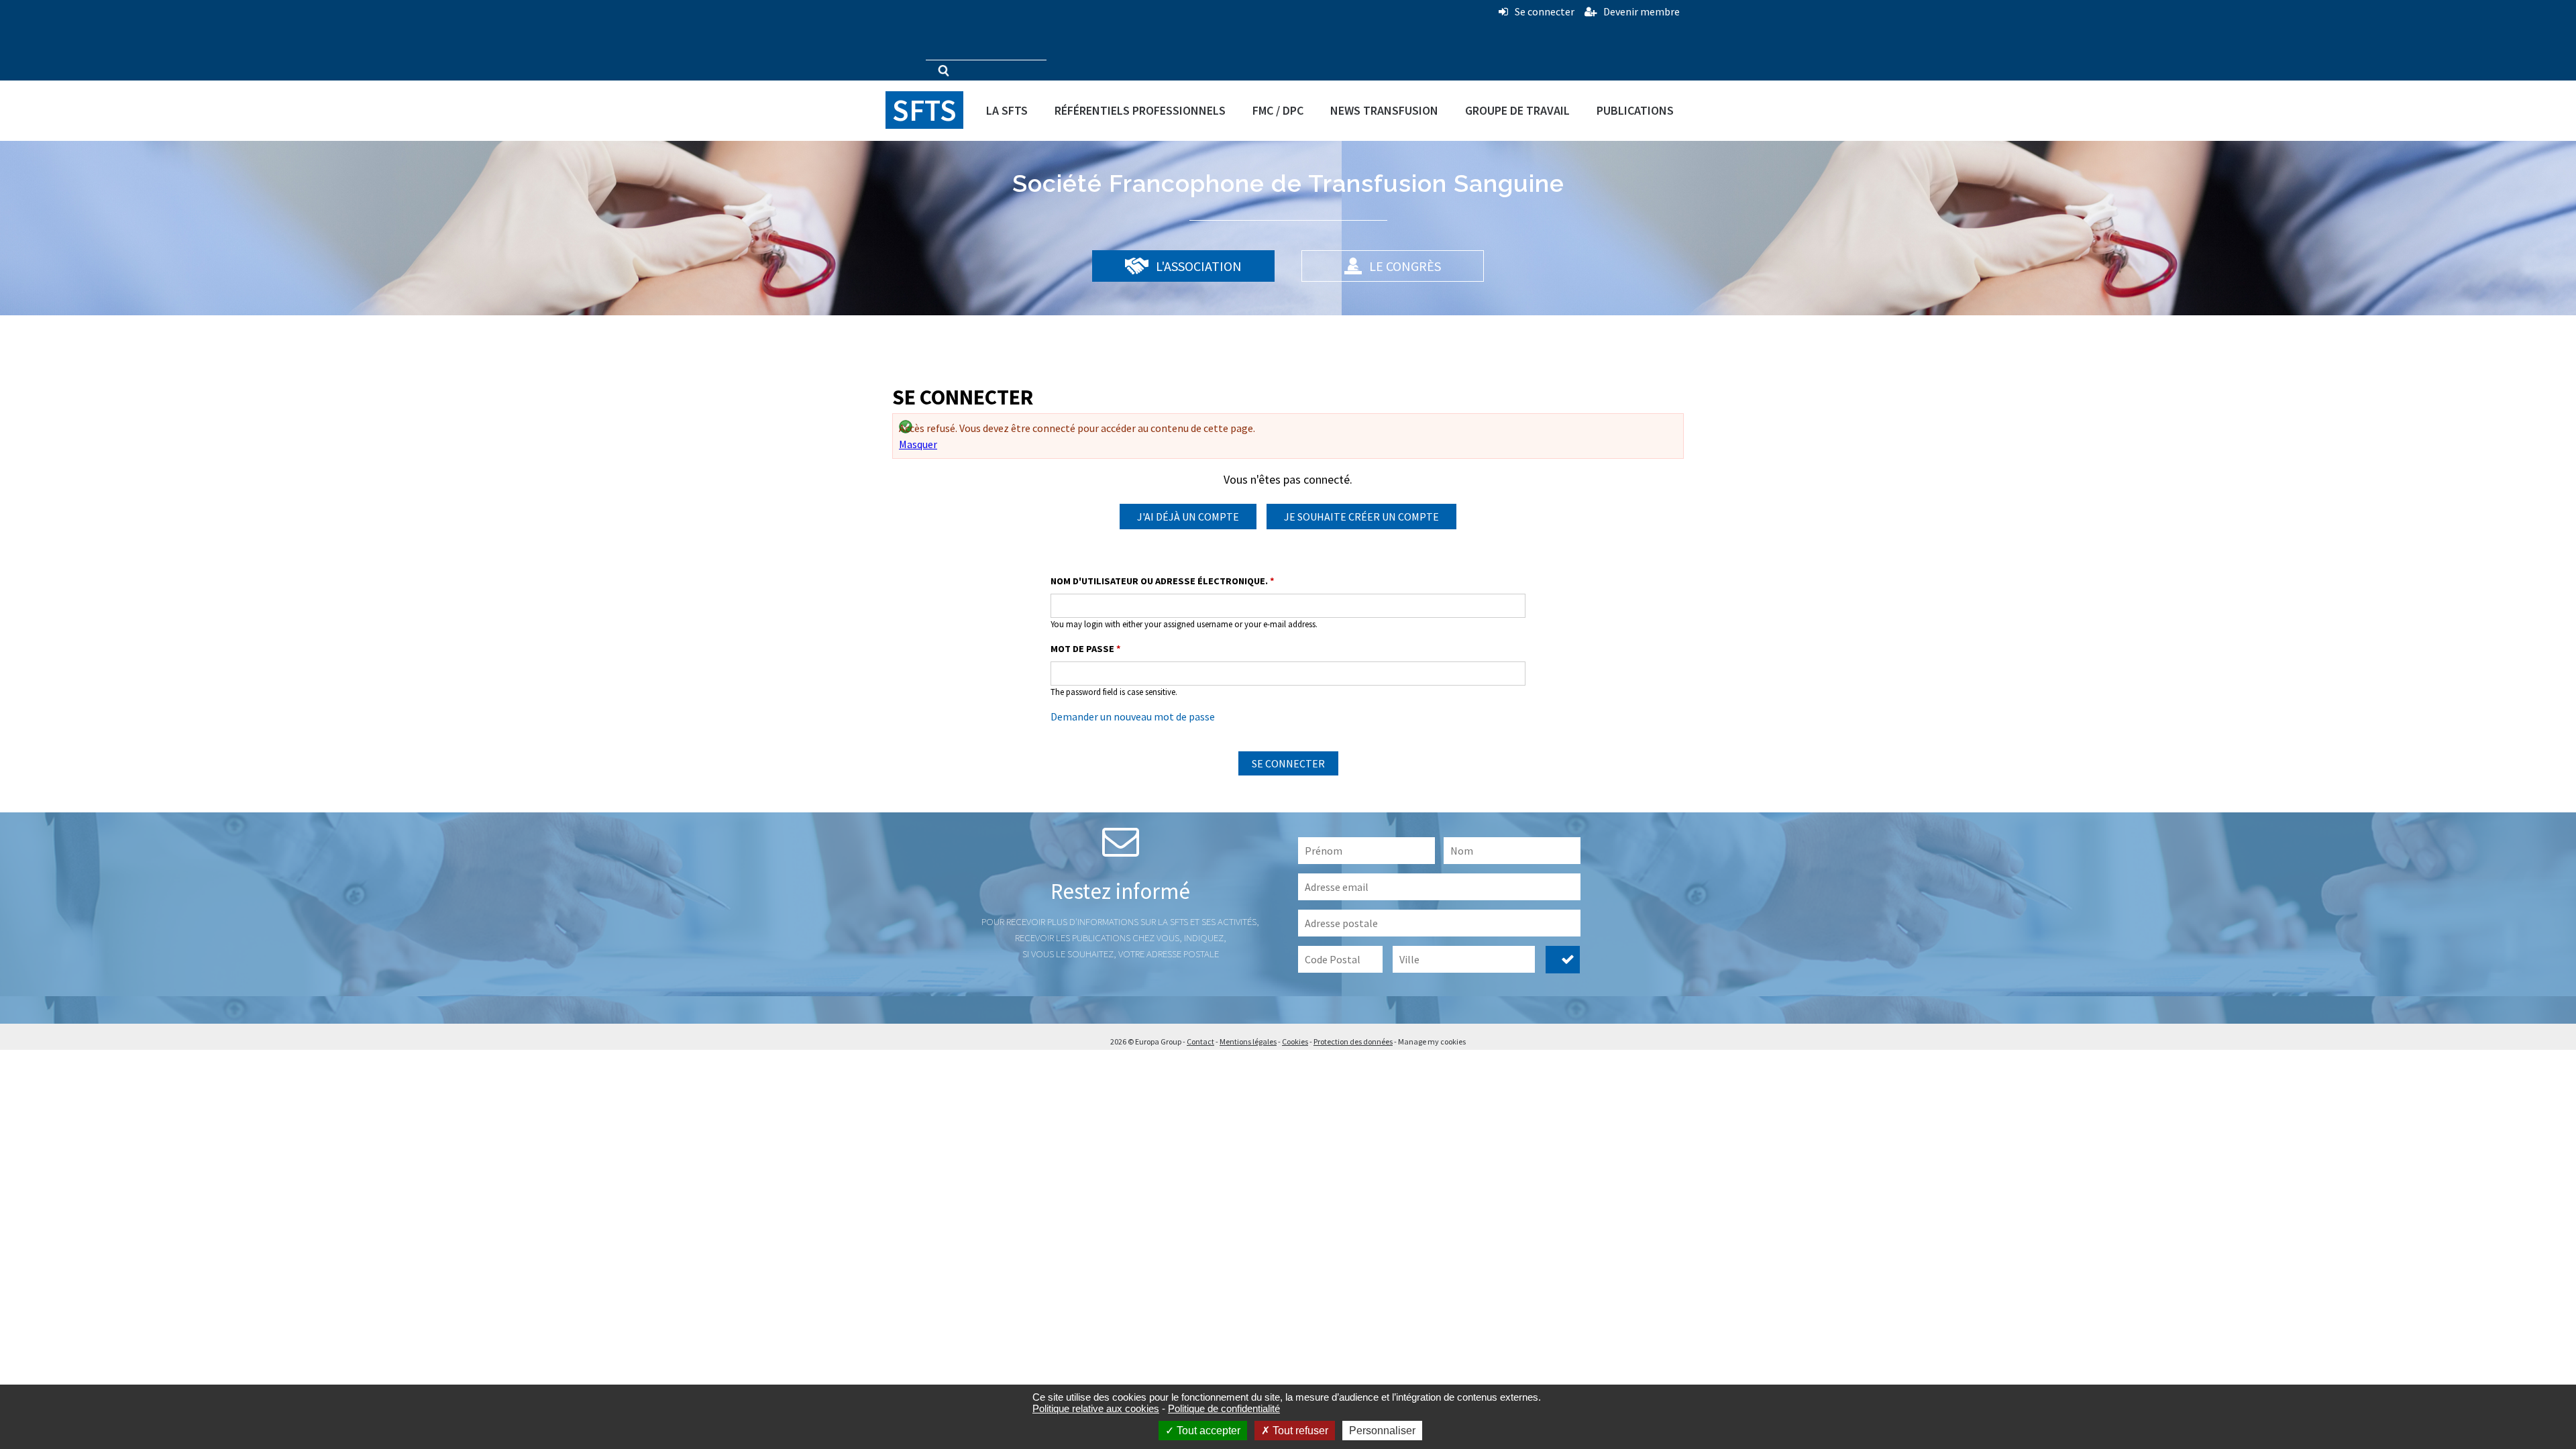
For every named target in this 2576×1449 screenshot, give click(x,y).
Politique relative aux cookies (1096, 1408)
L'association (1197, 266)
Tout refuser (1299, 1431)
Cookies (1295, 1041)
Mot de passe (1086, 649)
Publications (1635, 110)
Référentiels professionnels (1140, 110)
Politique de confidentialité (1224, 1408)
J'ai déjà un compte (1188, 517)
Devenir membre (1642, 11)
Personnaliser (1382, 1431)
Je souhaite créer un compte (1361, 517)
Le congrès (1404, 266)
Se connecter (1545, 11)
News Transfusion (1384, 110)
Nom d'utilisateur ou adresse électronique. (1163, 581)
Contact (1200, 1041)
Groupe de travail (1517, 110)
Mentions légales (1248, 1041)
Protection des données (1353, 1041)
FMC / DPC (1278, 110)
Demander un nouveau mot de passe (1133, 716)
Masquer (918, 444)
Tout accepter (1207, 1431)
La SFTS (1007, 110)
